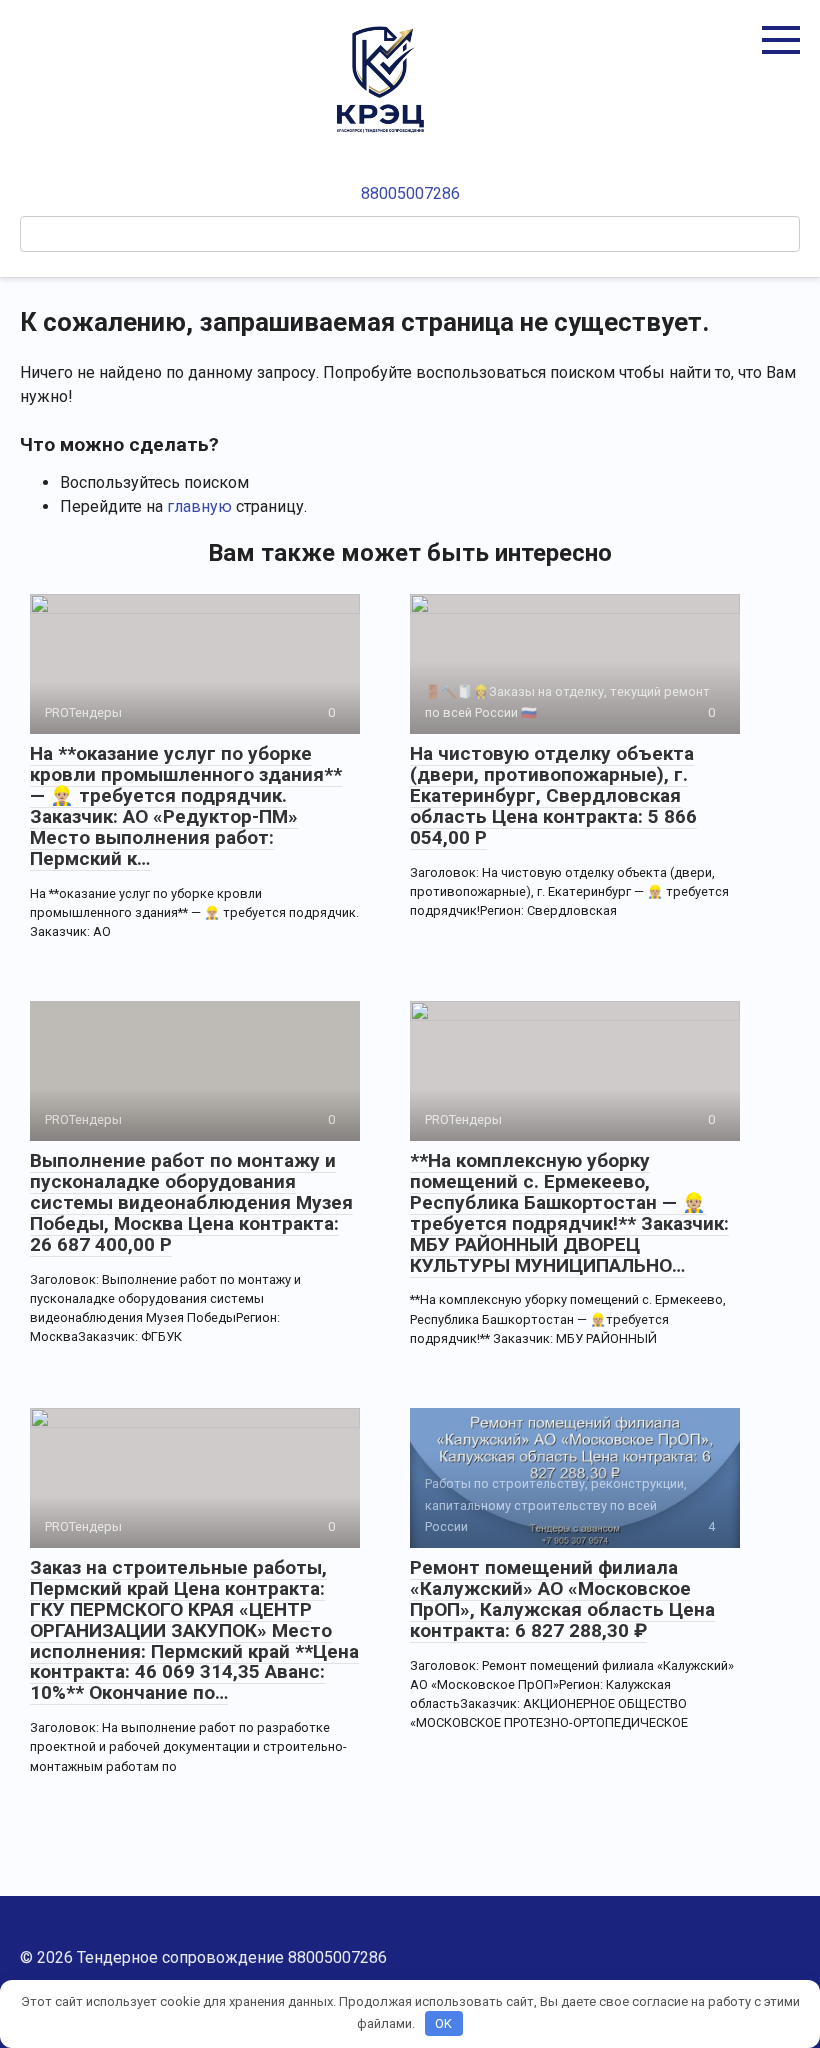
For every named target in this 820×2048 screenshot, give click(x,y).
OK (443, 2023)
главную (199, 506)
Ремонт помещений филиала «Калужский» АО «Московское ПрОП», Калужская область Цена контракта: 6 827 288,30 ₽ (562, 1599)
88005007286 (410, 193)
